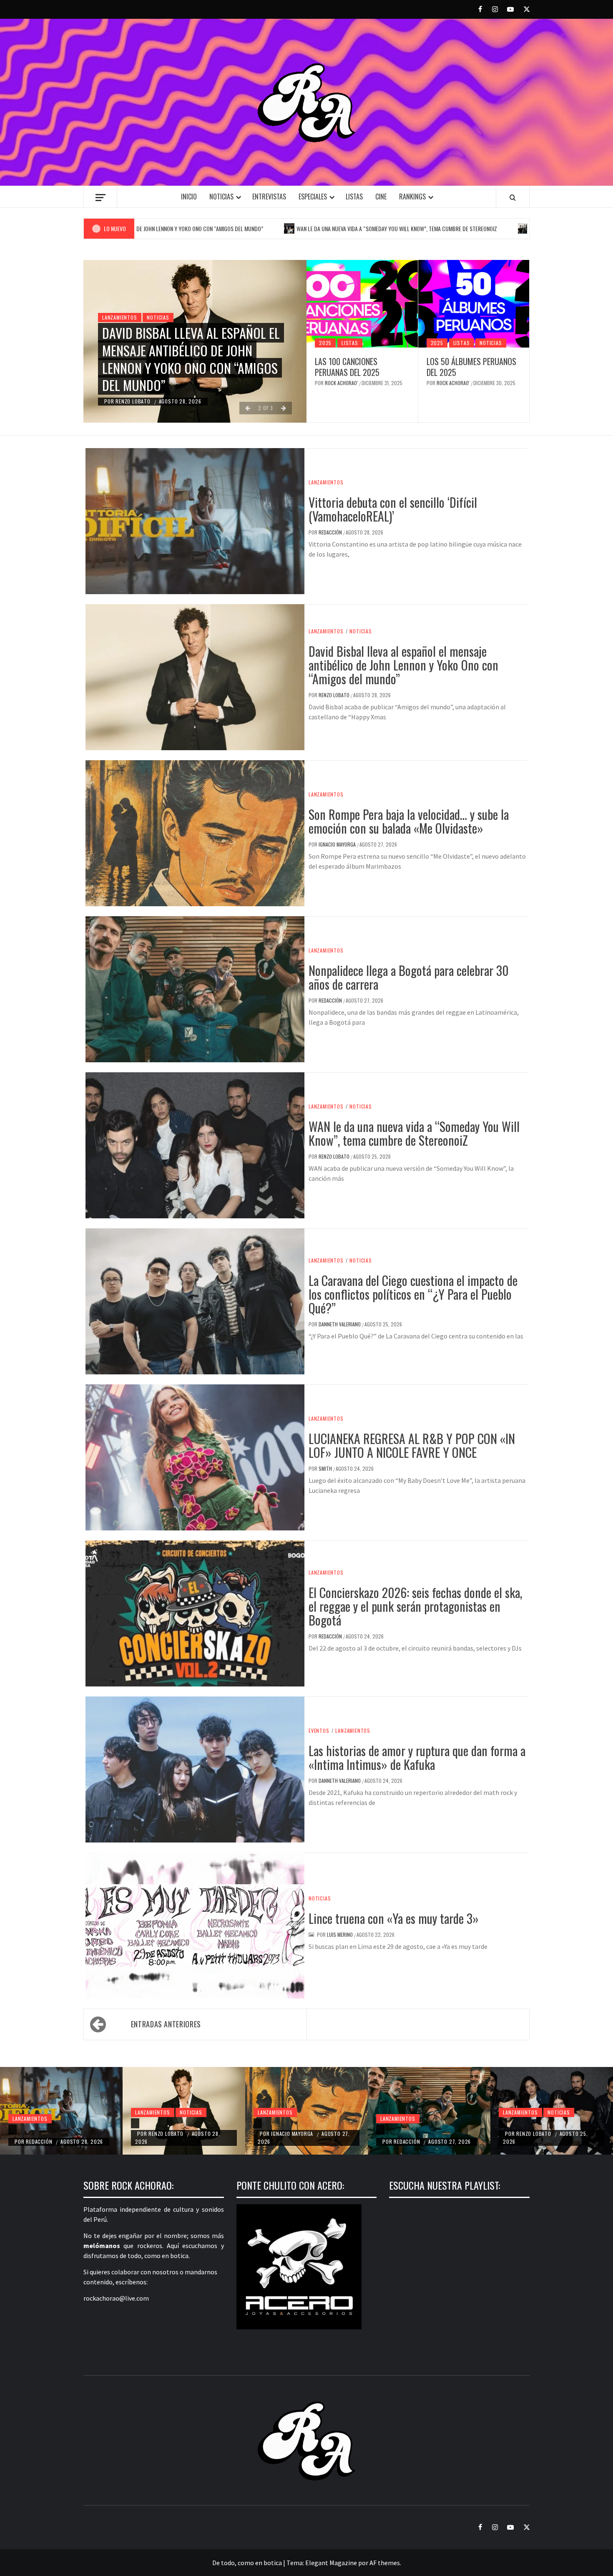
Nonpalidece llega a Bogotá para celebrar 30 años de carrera (409, 977)
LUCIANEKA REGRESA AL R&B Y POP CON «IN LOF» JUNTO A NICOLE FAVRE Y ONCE (412, 1445)
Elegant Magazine (331, 2563)
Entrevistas (269, 197)
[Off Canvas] (100, 198)
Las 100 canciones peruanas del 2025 (347, 367)
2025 (325, 343)
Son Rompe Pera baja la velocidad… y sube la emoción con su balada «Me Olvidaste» (409, 821)
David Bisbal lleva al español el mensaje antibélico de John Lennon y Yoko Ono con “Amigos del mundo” (191, 359)
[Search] (513, 197)
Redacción (331, 532)
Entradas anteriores (166, 2024)
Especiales (313, 197)
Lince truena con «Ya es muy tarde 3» (394, 1918)
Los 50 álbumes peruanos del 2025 (471, 367)
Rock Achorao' (342, 383)
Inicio (189, 197)
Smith (326, 1468)
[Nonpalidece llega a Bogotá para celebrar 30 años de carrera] (380, 2130)
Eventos (319, 1731)
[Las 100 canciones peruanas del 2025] (362, 304)
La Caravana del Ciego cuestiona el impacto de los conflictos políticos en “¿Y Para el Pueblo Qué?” (413, 1294)
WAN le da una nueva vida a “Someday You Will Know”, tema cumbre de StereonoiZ (313, 228)
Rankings (412, 197)
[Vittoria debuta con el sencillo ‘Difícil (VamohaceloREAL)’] (13, 2130)
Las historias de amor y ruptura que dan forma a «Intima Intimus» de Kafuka (417, 1757)
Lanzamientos (120, 317)
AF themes (385, 2563)
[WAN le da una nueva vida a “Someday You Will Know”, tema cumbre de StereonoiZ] (503, 2123)
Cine (381, 197)
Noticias (221, 197)
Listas (354, 197)
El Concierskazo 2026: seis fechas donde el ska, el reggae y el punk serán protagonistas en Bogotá (415, 1606)
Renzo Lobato (134, 401)
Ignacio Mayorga (338, 844)
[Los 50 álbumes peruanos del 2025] (474, 304)
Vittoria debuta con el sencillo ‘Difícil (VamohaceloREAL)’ (393, 509)
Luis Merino (340, 1935)
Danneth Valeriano (340, 1324)
